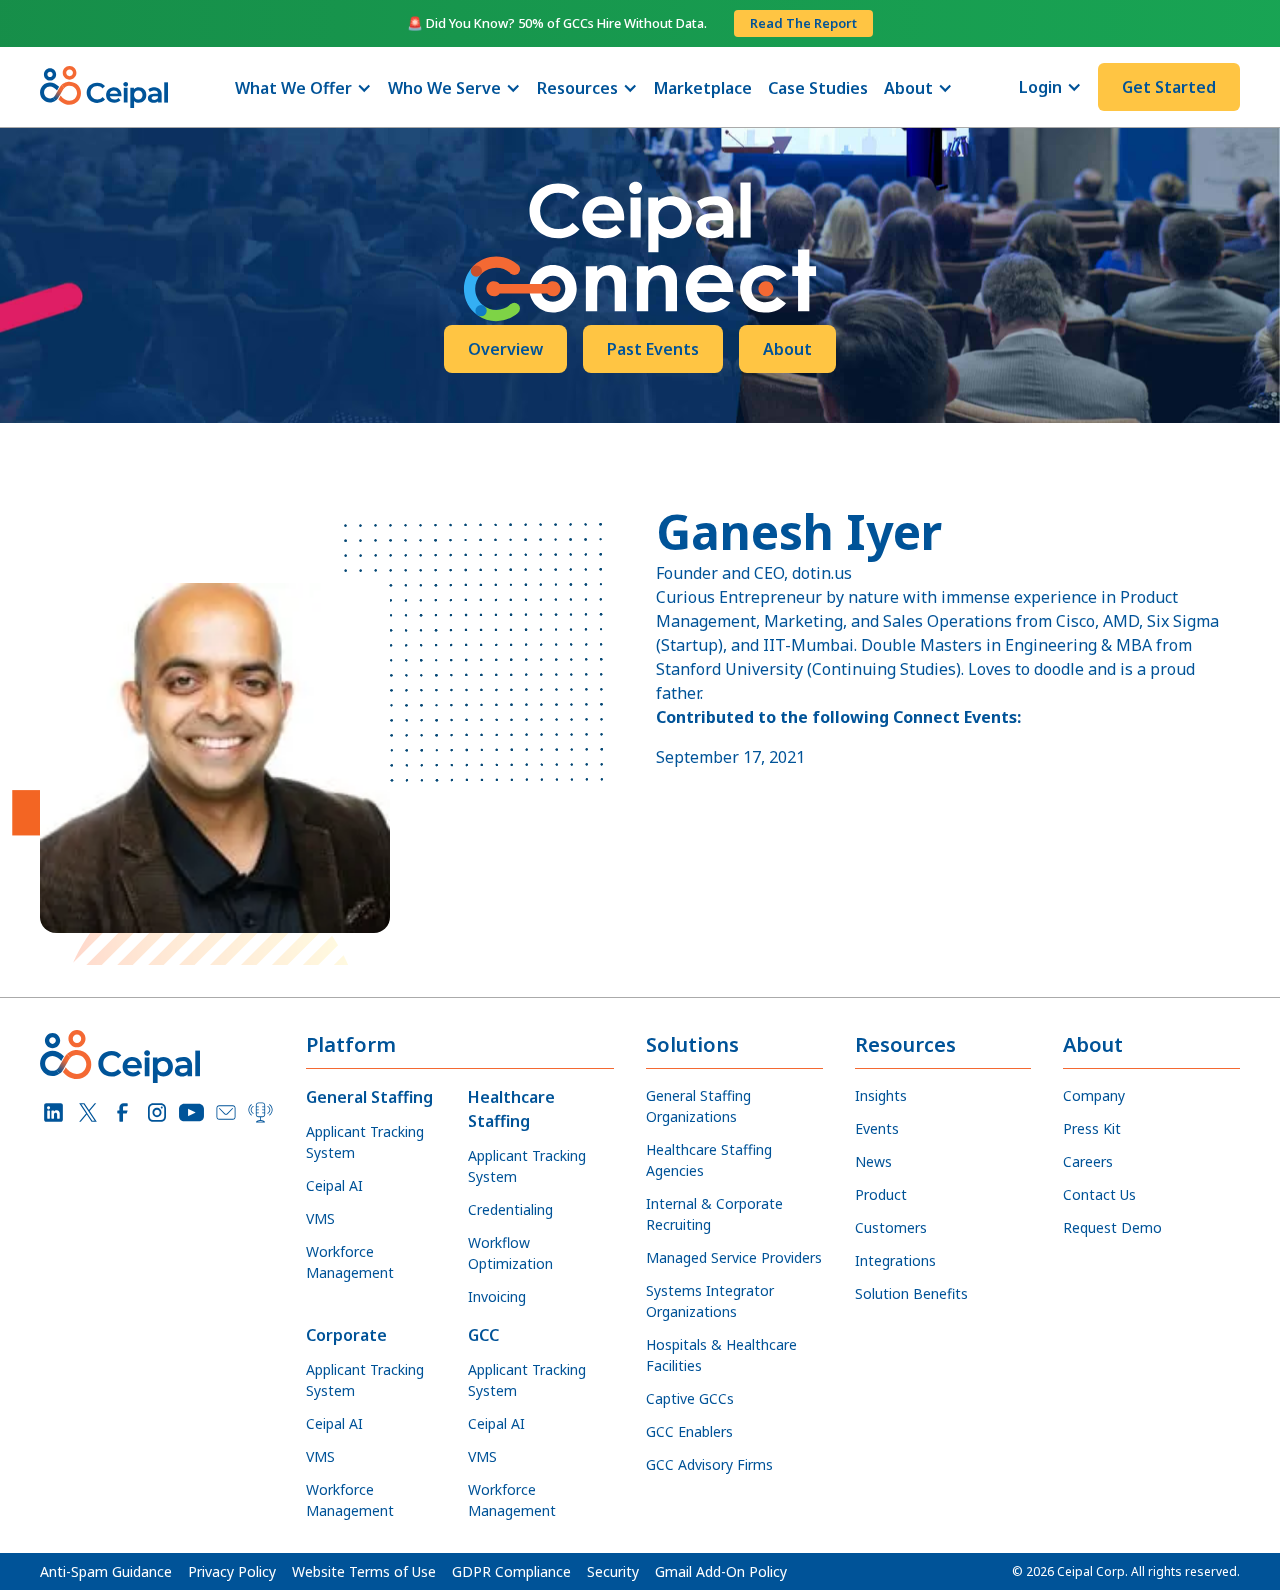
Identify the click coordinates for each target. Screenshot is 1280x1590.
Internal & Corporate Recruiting (714, 1214)
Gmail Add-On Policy (721, 1571)
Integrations (895, 1260)
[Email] (226, 1112)
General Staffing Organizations (698, 1106)
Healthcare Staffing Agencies (709, 1160)
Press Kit (1092, 1128)
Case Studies (818, 88)
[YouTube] (191, 1112)
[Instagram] (157, 1112)
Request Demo (1112, 1227)
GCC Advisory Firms (709, 1464)
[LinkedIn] (53, 1112)
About (787, 349)
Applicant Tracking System (365, 1142)
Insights (881, 1095)
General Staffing (369, 1097)
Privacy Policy (232, 1571)
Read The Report (803, 23)
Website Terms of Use (364, 1571)
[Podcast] (260, 1112)
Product (881, 1194)
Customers (891, 1227)
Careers (1088, 1161)
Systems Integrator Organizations (710, 1301)
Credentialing (510, 1209)
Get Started (1169, 87)
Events (877, 1128)
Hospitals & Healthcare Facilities (721, 1355)
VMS (320, 1218)
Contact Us (1099, 1194)
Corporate (346, 1335)
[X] (88, 1112)
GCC (483, 1335)
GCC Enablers (689, 1431)
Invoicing (497, 1296)
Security (613, 1571)
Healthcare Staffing (511, 1109)
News (873, 1161)
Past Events (653, 349)
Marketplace (703, 88)
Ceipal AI (334, 1185)
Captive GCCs (690, 1398)
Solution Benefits (911, 1293)
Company (1094, 1095)
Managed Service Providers (734, 1257)
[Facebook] (122, 1112)
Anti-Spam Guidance (106, 1571)
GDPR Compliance (511, 1571)
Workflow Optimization (510, 1253)
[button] (303, 88)
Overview (505, 349)
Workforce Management (350, 1262)
